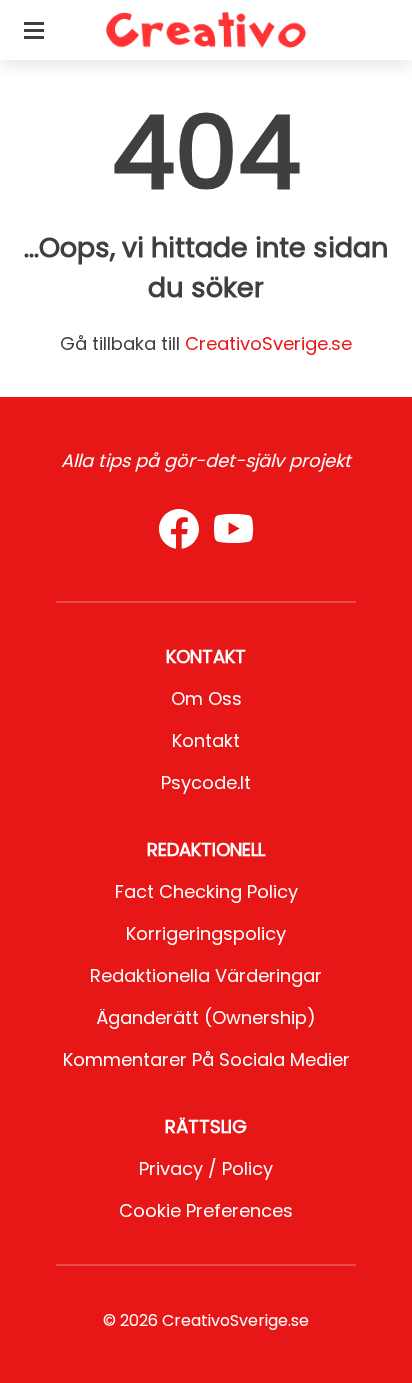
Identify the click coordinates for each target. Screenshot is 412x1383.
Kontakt (206, 740)
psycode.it (206, 782)
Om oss (206, 698)
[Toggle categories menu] (34, 30)
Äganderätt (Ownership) (206, 1017)
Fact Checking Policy (206, 891)
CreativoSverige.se (268, 343)
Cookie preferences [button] (206, 1210)
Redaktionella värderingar (206, 975)
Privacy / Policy (206, 1168)
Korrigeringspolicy (206, 933)
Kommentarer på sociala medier (206, 1059)
